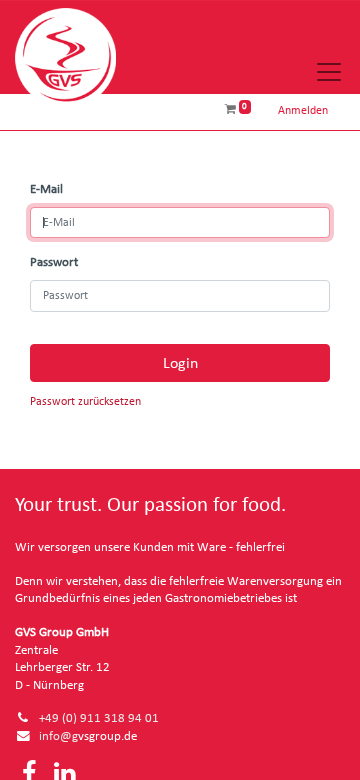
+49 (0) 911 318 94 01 (99, 718)
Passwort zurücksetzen (85, 401)
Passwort (54, 262)
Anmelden (303, 110)
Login (180, 363)
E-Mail (46, 189)
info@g (58, 736)
